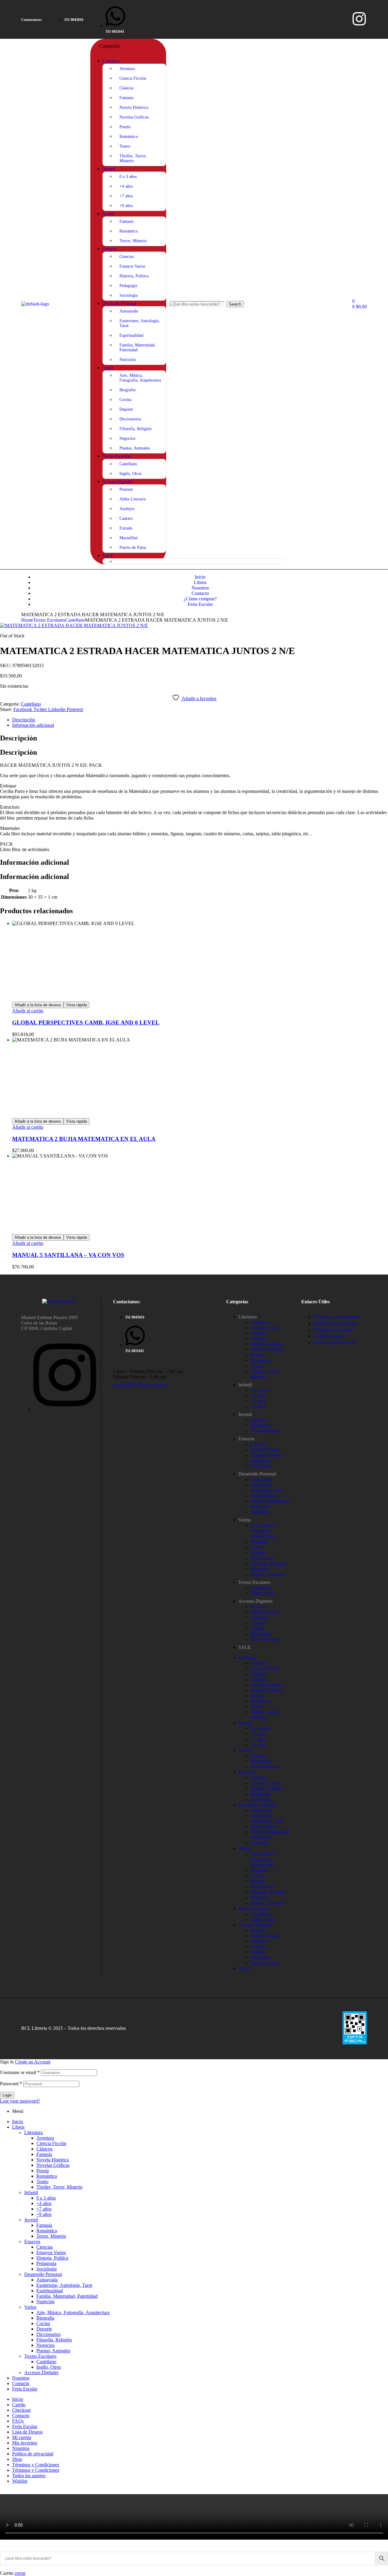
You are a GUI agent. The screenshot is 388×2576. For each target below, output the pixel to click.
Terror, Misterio (265, 1431)
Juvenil (245, 1414)
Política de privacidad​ (33, 2454)
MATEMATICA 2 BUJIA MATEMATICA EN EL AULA (84, 1139)
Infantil (245, 1385)
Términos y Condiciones (36, 2465)
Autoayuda (261, 1479)
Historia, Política (266, 1455)
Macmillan (261, 1634)
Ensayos (246, 1439)
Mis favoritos (25, 2443)
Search (235, 304)
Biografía (259, 1542)
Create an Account (33, 2062)
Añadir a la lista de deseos (38, 1005)
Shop (17, 2459)
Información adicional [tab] (35, 862)
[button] (32, 20)
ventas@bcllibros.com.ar (140, 1385)
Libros (18, 2127)
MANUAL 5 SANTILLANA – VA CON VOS (68, 1255)
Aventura (259, 1322)
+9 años (258, 1407)
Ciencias (259, 1444)
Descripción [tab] (18, 738)
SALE (244, 1647)
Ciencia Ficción (265, 1328)
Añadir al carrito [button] (28, 1011)
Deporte (258, 1553)
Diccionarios (263, 1558)
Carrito (19, 2405)
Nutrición (259, 1512)
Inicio (18, 2122)
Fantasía (258, 1339)
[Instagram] (359, 19)
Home (27, 620)
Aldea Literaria (265, 1612)
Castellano (75, 620)
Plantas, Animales (267, 1574)
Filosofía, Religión (268, 1564)
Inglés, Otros (263, 1593)
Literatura (248, 1317)
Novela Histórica (267, 1344)
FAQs (18, 2421)
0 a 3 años (260, 1390)
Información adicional (33, 725)
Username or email (20, 2072)
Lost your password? (20, 2101)
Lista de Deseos (27, 2432)
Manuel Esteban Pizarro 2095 (50, 1317)
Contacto (21, 2383)
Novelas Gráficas (267, 1350)
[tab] (200, 720)
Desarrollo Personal (257, 1474)
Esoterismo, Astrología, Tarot (267, 1487)
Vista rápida (77, 1005)
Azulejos (259, 1617)
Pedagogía (260, 1460)
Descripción (24, 720)
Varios (244, 1520)
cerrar (20, 2573)
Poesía (257, 1355)
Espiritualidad (264, 1496)
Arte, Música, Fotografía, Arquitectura (263, 1531)
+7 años (258, 1401)
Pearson (258, 1607)
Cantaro (258, 1623)
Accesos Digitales (255, 1601)
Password (11, 2084)
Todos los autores (29, 2476)
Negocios (259, 1569)
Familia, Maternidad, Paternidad (270, 1504)
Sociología (261, 1466)
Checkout (21, 2410)
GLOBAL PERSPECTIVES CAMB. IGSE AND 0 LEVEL (86, 1022)
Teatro (256, 1366)
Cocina (257, 1547)
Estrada (258, 1628)
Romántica (261, 1360)
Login (7, 2095)
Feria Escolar (25, 2389)
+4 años (258, 1396)
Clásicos (258, 1333)
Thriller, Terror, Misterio (265, 1374)
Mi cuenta (22, 2437)
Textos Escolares (49, 620)
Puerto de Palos (265, 1639)
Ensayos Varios (265, 1450)
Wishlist (20, 2481)
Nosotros (21, 2378)
